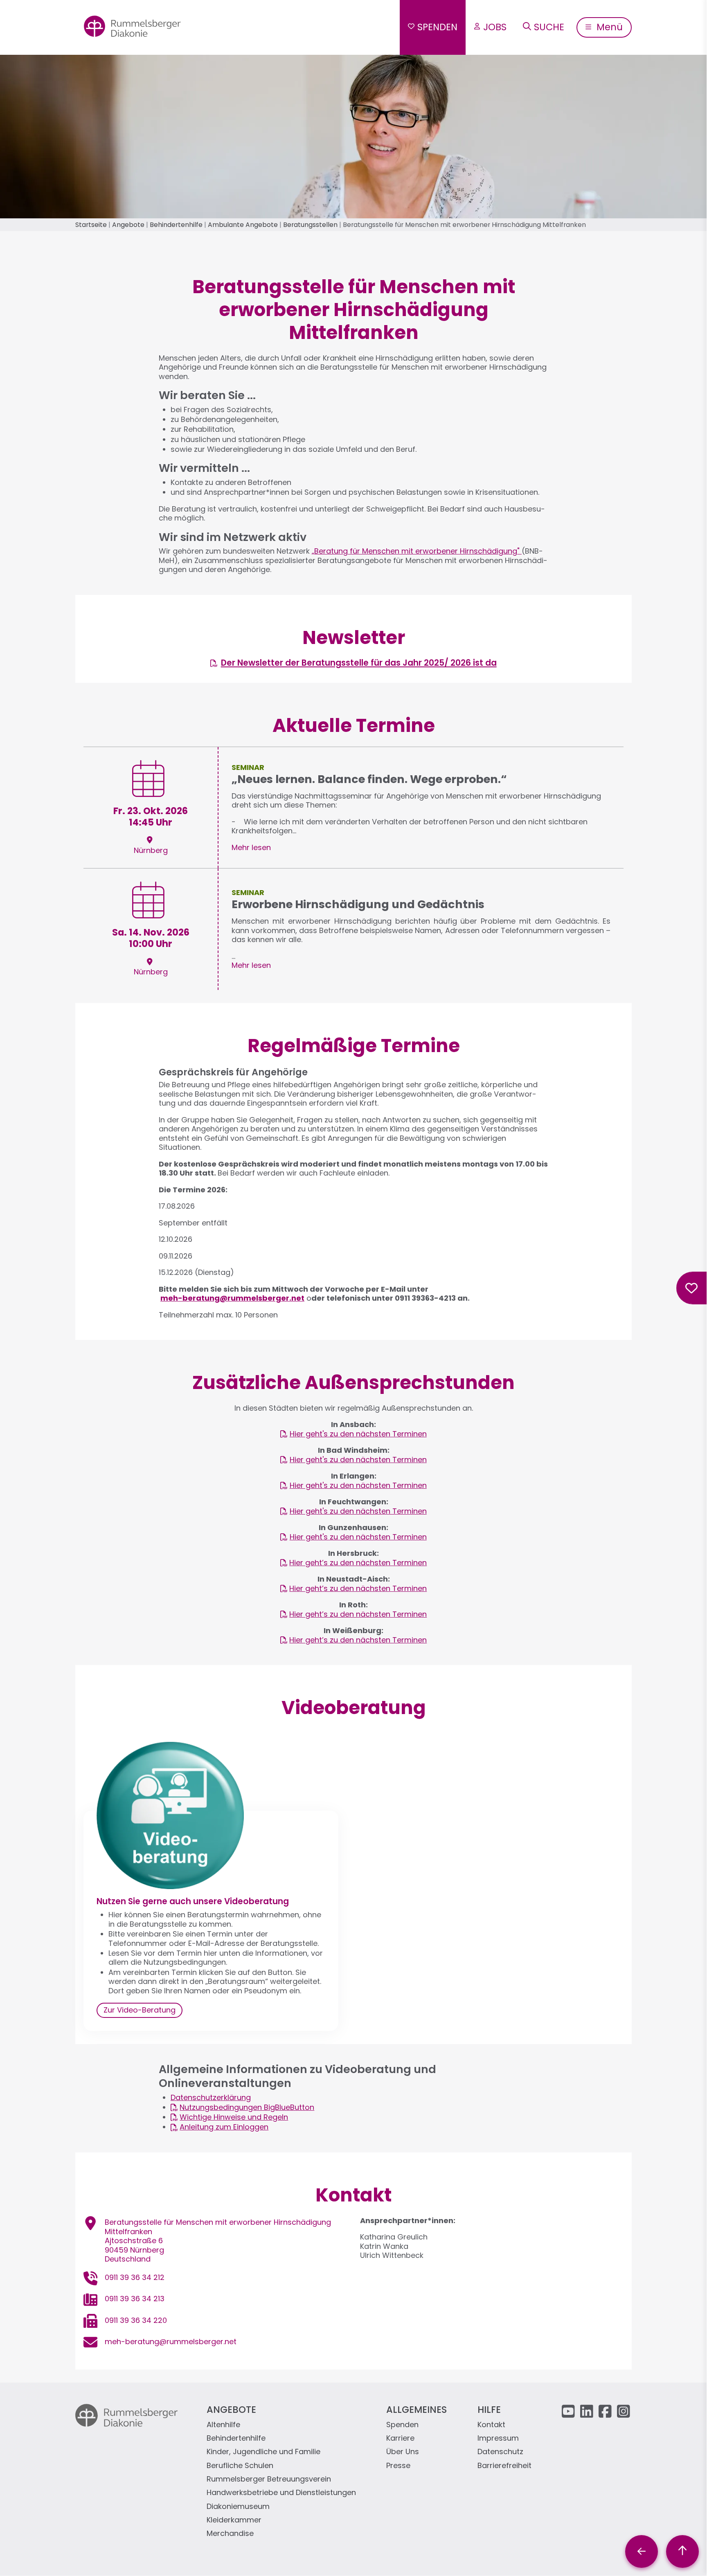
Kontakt (491, 2425)
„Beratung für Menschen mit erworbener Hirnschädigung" (417, 551)
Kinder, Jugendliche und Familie (263, 2452)
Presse (398, 2466)
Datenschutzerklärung (211, 2097)
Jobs (495, 27)
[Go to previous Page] (642, 2551)
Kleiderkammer (234, 2520)
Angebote (128, 225)
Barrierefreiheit (504, 2466)
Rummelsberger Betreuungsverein (269, 2479)
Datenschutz (500, 2452)
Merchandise (230, 2534)
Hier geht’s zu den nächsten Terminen (358, 1563)
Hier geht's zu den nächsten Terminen (358, 1434)
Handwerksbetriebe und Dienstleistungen (281, 2493)
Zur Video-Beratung (140, 2010)
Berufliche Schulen (240, 2466)
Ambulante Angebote (243, 225)
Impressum (498, 2438)
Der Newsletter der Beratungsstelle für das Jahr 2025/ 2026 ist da (359, 663)
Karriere (400, 2438)
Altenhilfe (223, 2425)
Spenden (437, 27)
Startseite (91, 225)
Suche (549, 27)
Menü (608, 27)
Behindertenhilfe (176, 225)
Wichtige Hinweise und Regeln (234, 2117)
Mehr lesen (251, 847)
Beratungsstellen (310, 225)
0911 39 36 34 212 (135, 2277)
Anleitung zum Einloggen (224, 2127)
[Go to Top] (682, 2551)
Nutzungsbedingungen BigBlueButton (247, 2108)
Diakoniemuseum (238, 2507)
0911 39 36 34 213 (135, 2299)
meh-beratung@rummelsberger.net (171, 2342)
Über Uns (403, 2452)
